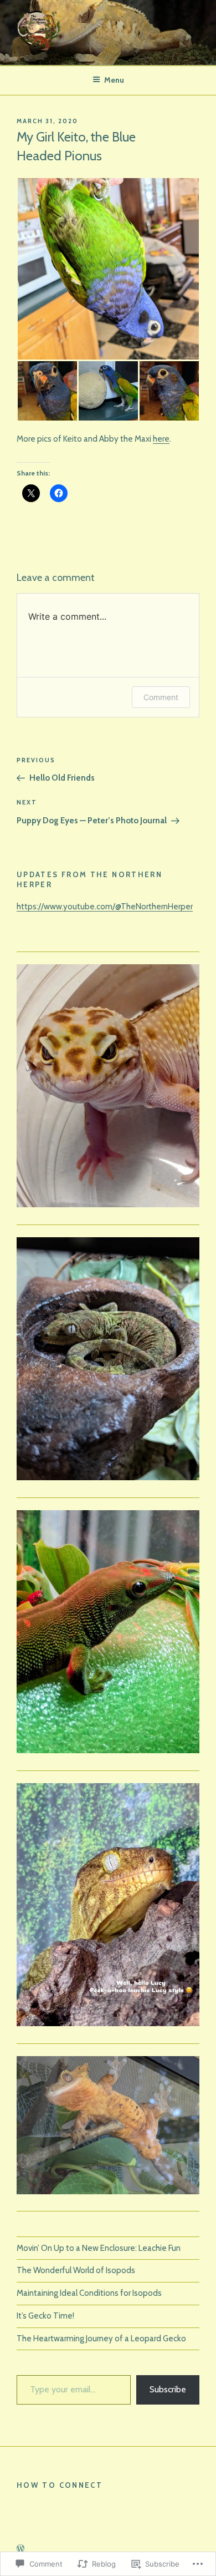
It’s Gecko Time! (45, 2316)
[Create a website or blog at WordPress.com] (20, 2549)
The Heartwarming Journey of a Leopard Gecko (101, 2339)
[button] (108, 269)
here (161, 439)
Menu (114, 80)
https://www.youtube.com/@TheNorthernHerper (105, 907)
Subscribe (168, 2389)
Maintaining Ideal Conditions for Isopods (89, 2293)
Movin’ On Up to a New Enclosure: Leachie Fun (99, 2248)
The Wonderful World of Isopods (76, 2270)
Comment (161, 697)
